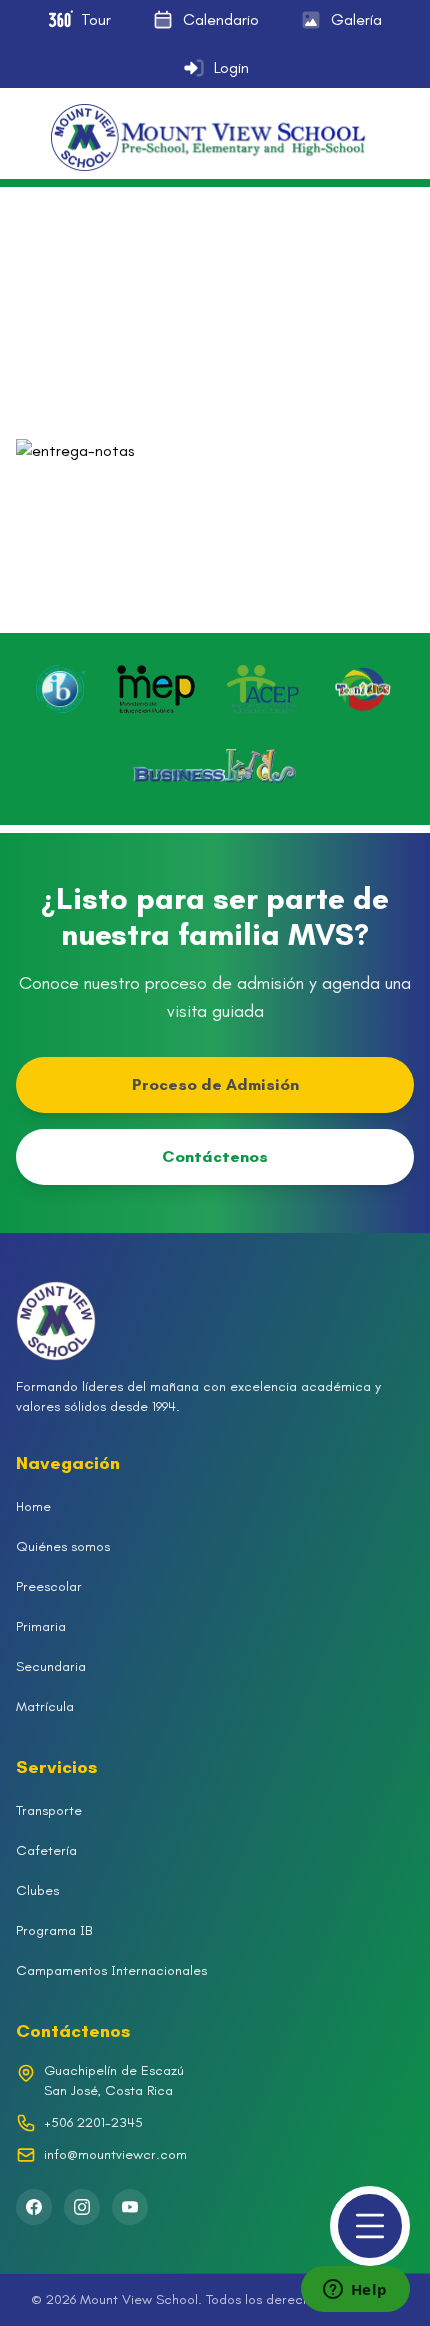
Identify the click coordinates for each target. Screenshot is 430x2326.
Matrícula (45, 1706)
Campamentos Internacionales (111, 1970)
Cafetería (46, 1850)
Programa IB (54, 1930)
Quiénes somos (63, 1546)
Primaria (41, 1626)
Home (33, 1506)
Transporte (49, 1810)
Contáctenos (215, 1156)
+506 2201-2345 (93, 2122)
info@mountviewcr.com (115, 2154)
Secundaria (51, 1666)
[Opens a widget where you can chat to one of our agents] (355, 2291)
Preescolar (49, 1586)
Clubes (37, 1890)
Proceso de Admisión (215, 1084)
